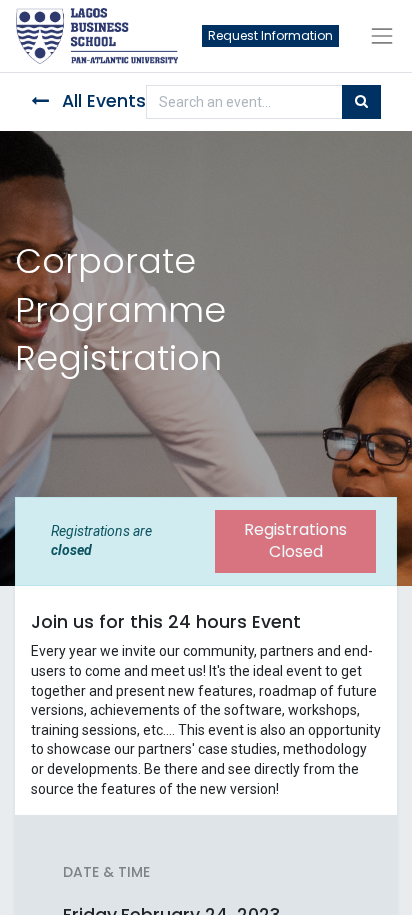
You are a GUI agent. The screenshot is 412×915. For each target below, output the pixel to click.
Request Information (270, 35)
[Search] (361, 102)
